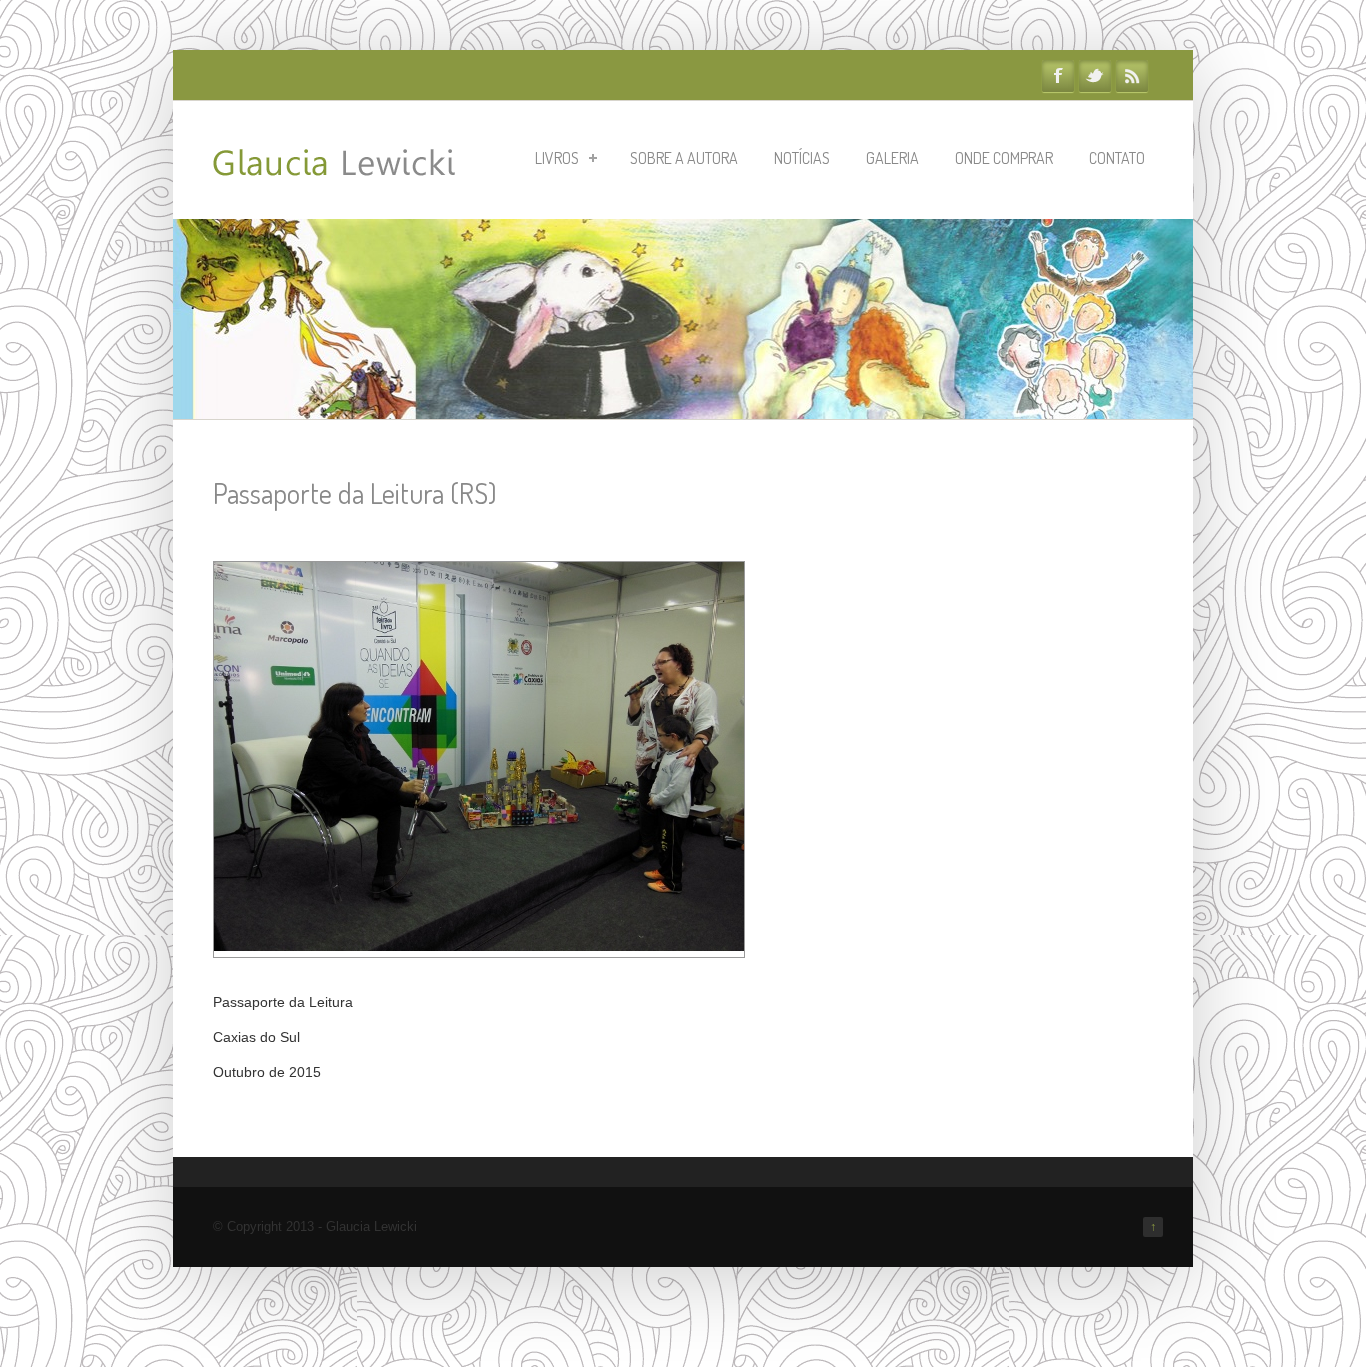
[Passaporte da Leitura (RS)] (479, 946)
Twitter (1095, 76)
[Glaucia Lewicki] (334, 165)
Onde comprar (1004, 158)
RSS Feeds (1132, 76)
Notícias (802, 158)
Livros (557, 158)
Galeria (892, 158)
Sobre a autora (684, 158)
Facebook (1058, 76)
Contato (1117, 158)
